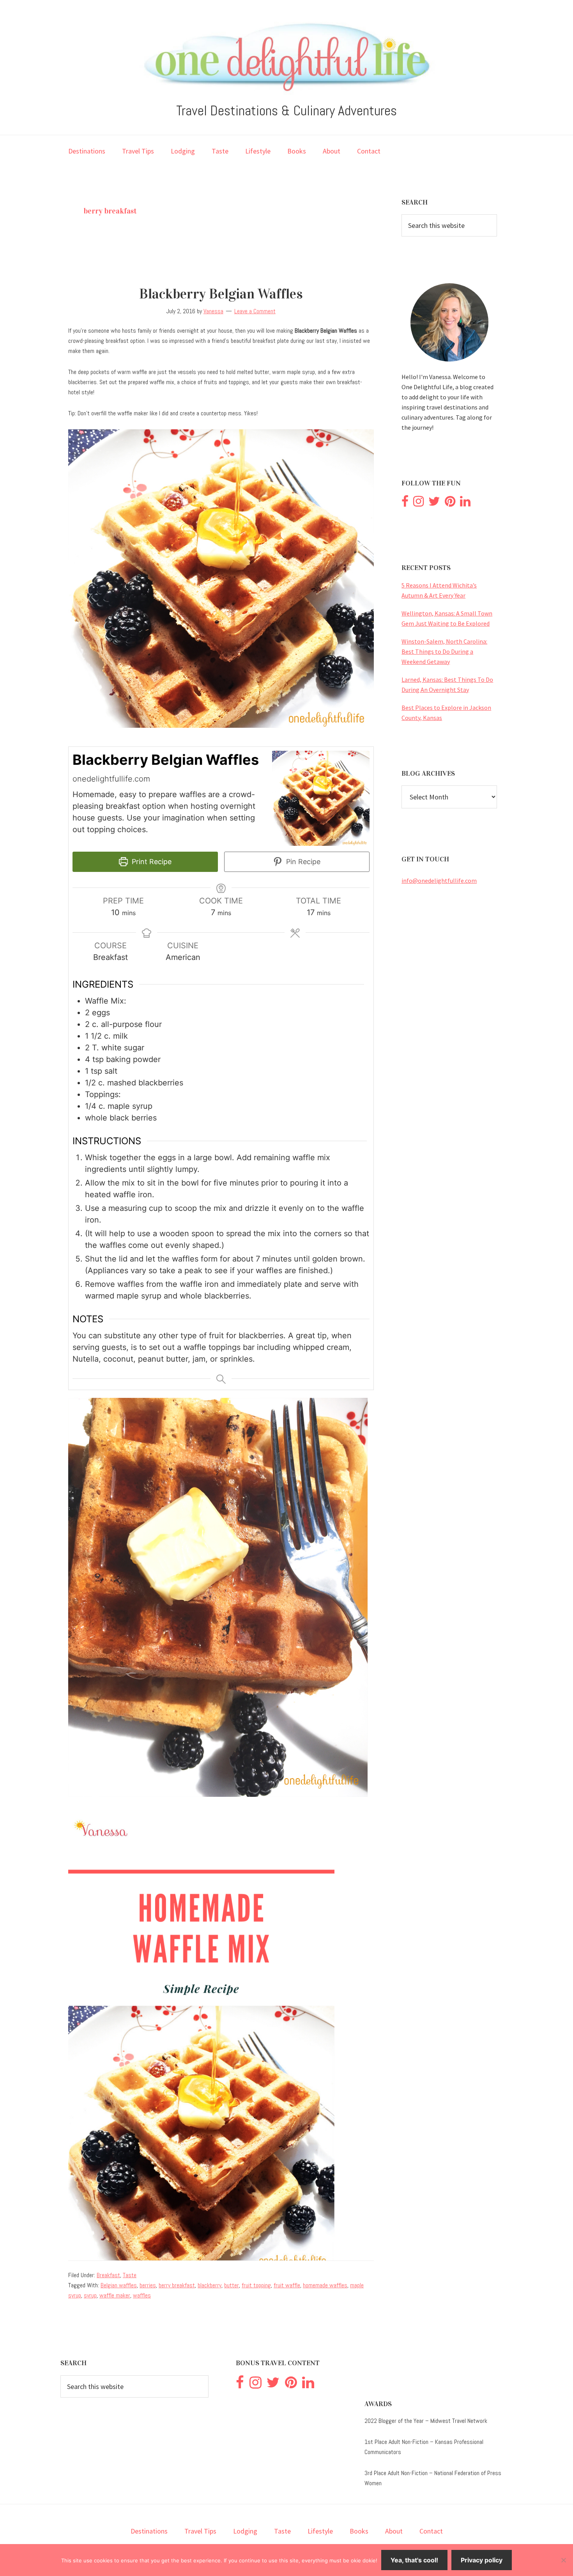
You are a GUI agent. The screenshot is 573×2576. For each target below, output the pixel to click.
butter (232, 2285)
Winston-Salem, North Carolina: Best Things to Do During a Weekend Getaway (444, 651)
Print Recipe (151, 862)
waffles (142, 2295)
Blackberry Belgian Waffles (221, 294)
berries (148, 2285)
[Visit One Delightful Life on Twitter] (434, 503)
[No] (563, 2560)
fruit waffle (287, 2285)
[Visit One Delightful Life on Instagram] (418, 503)
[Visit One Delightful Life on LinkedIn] (465, 503)
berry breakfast (177, 2285)
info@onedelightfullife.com (439, 880)
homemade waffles (325, 2285)
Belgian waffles (119, 2285)
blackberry (210, 2285)
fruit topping (256, 2285)
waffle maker (115, 2295)
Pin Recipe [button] (302, 862)
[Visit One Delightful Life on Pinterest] (450, 503)
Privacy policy (482, 2560)
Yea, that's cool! (414, 2560)
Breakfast (108, 2275)
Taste (130, 2275)
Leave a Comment (255, 311)
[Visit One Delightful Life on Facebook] (405, 503)
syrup (90, 2295)
